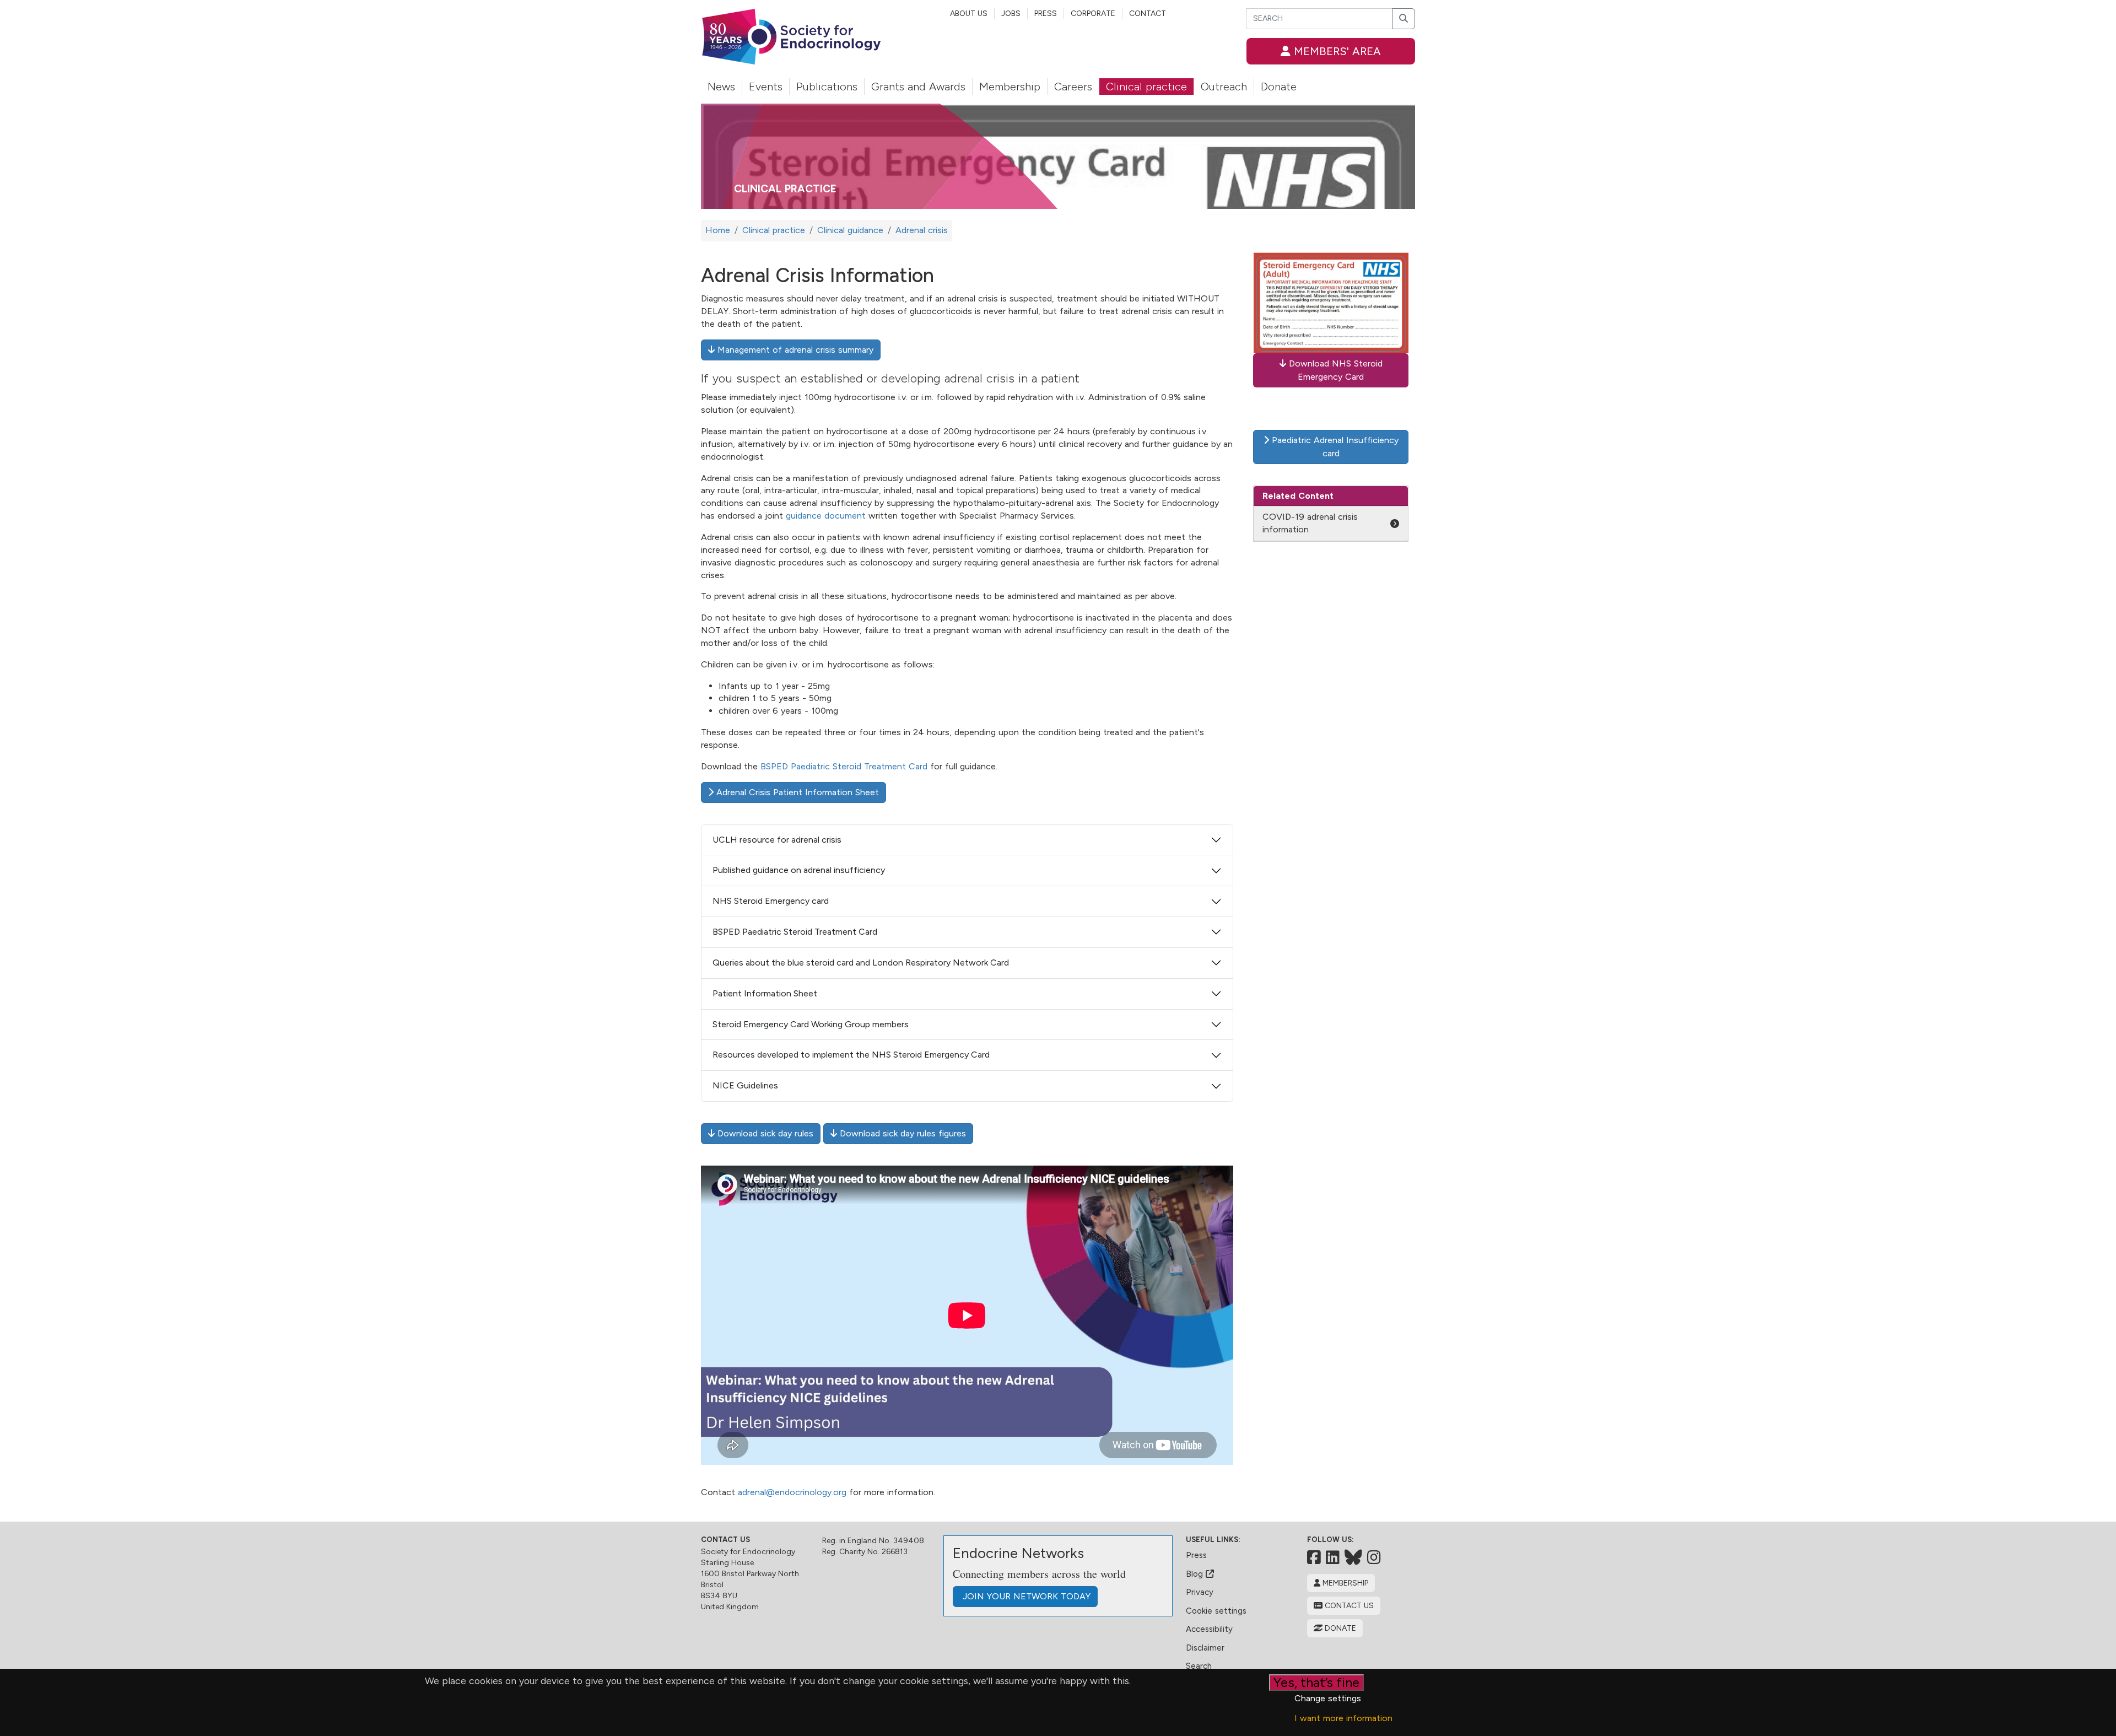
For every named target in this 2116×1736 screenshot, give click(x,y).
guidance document (826, 516)
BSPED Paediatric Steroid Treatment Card (844, 766)
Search (1199, 1666)
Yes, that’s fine (1316, 1682)
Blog (1196, 1574)
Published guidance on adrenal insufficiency (799, 870)
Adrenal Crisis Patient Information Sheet (796, 792)
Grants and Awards (918, 87)
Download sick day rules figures (902, 1133)
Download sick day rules (764, 1133)
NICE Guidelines (745, 1085)
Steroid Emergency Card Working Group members (811, 1024)
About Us (969, 14)
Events (766, 87)
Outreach (1224, 87)
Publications (827, 87)
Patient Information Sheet (765, 993)
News (721, 87)
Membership (1010, 87)
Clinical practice (1146, 87)
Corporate (1093, 14)
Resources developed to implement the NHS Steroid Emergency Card (851, 1055)
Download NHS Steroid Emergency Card (1334, 370)
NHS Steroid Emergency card (771, 901)
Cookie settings (1216, 1611)
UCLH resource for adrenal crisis (777, 840)
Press (1046, 14)
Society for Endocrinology (748, 1552)
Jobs (1011, 14)
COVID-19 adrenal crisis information (1310, 523)
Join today (1025, 1596)
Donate (1279, 87)
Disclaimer (1205, 1648)
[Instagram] (1374, 1557)
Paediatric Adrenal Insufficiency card (1334, 447)
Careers (1073, 87)
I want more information (1343, 1718)
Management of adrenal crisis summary (794, 350)
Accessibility (1209, 1629)
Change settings (1328, 1698)
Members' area (1336, 51)
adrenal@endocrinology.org (792, 1492)
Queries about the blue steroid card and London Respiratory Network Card (861, 963)
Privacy (1200, 1592)
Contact (1148, 14)
